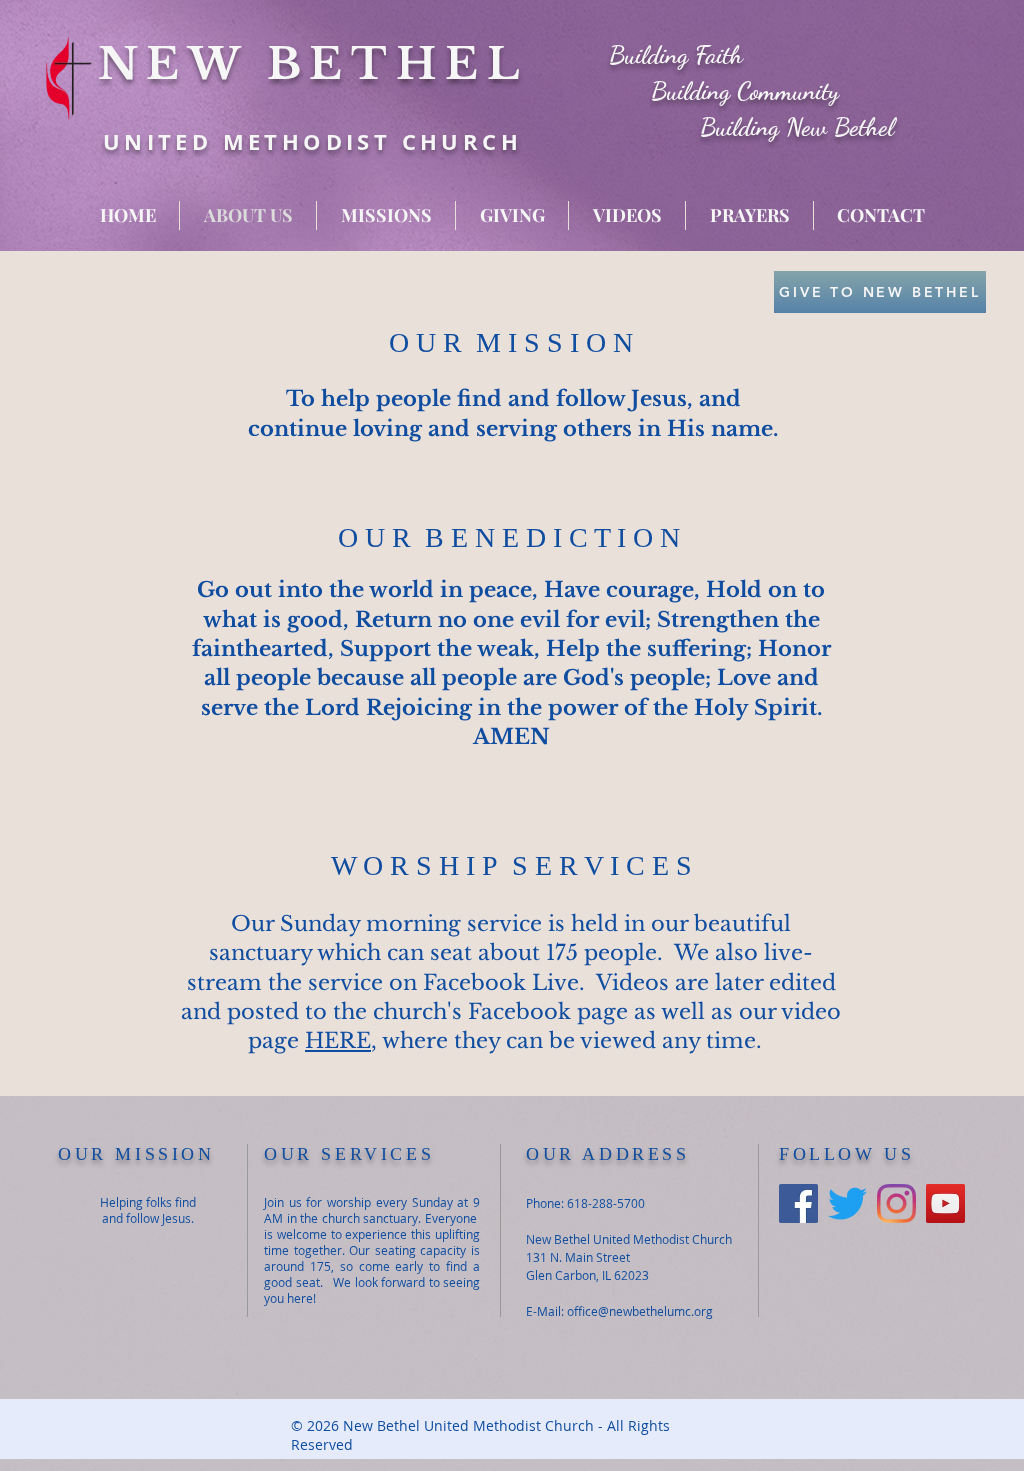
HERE (338, 1041)
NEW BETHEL (313, 64)
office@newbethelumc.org (640, 1311)
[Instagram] (896, 1203)
